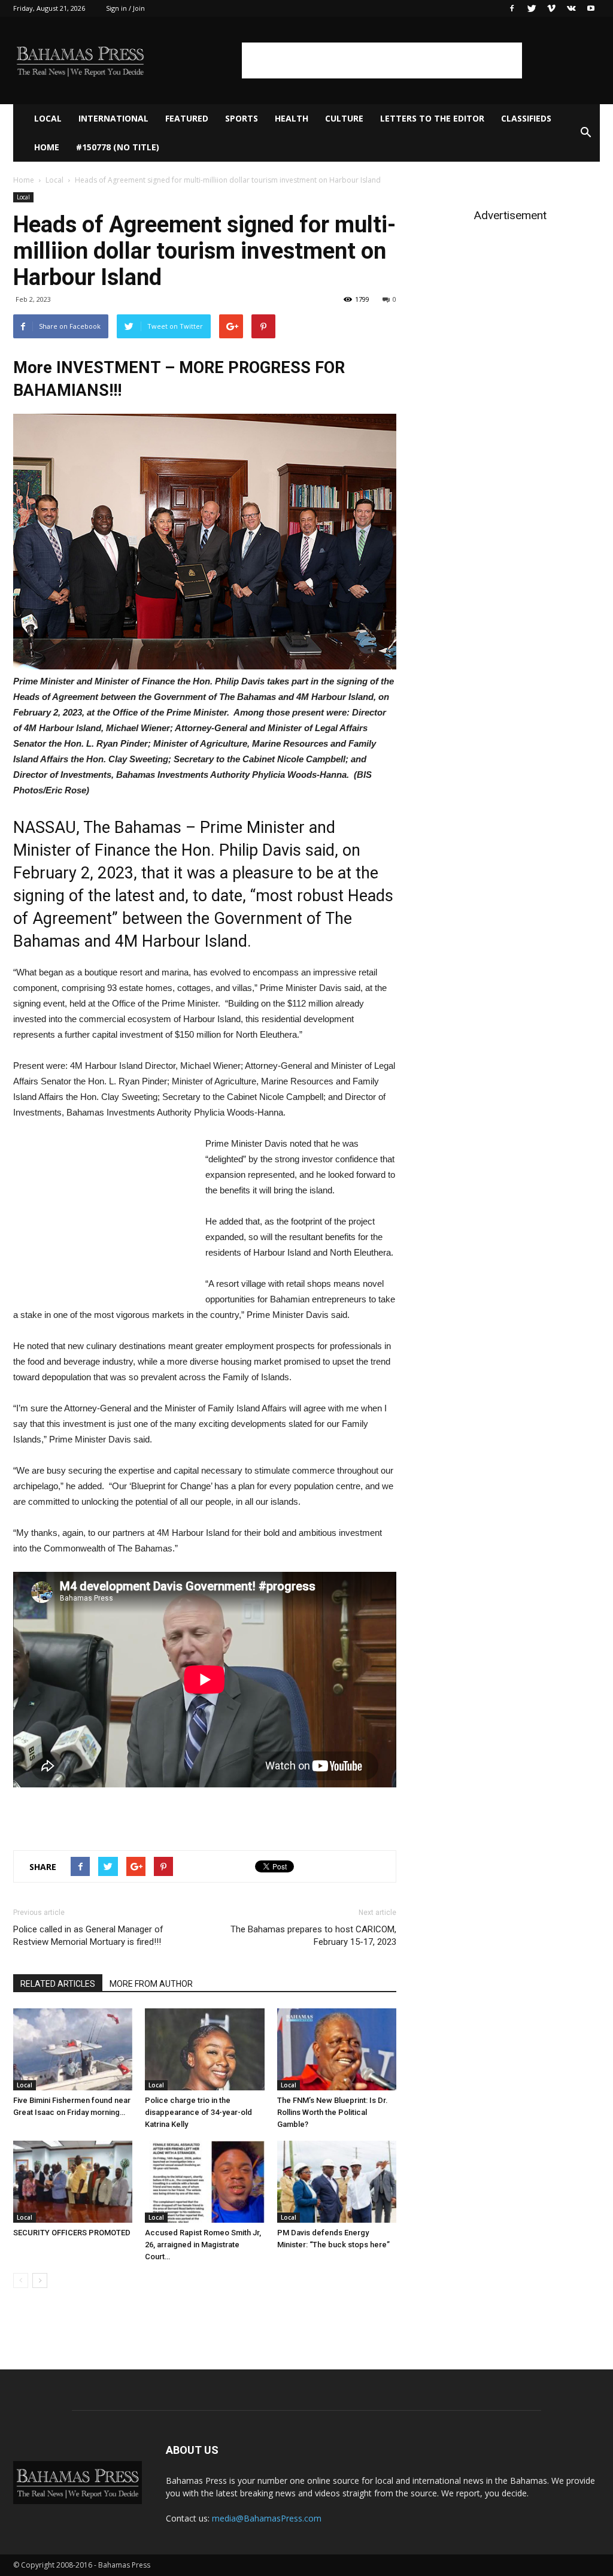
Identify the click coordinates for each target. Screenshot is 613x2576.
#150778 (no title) (118, 147)
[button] (585, 133)
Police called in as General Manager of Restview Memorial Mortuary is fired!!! (88, 1936)
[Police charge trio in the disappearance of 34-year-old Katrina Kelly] (204, 2049)
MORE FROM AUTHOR (151, 1984)
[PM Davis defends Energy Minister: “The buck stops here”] (337, 2182)
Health (292, 118)
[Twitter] (532, 8)
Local (48, 118)
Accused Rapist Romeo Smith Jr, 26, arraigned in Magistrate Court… (203, 2245)
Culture (344, 118)
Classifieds (526, 118)
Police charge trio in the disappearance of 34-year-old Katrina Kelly (198, 2112)
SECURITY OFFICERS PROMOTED (72, 2233)
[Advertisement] (382, 60)
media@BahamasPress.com (267, 2518)
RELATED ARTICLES (58, 1984)
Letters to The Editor (432, 118)
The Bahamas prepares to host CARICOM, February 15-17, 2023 (313, 1936)
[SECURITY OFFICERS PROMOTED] (73, 2182)
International (113, 118)
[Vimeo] (551, 8)
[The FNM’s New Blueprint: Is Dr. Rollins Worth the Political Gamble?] (337, 2049)
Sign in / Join (125, 8)
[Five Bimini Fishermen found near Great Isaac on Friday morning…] (73, 2049)
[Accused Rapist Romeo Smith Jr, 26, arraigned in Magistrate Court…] (204, 2182)
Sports (242, 118)
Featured (187, 118)
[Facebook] (512, 8)
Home (47, 147)
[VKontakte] (571, 8)
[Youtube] (591, 8)
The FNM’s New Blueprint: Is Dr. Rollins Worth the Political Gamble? (333, 2112)
